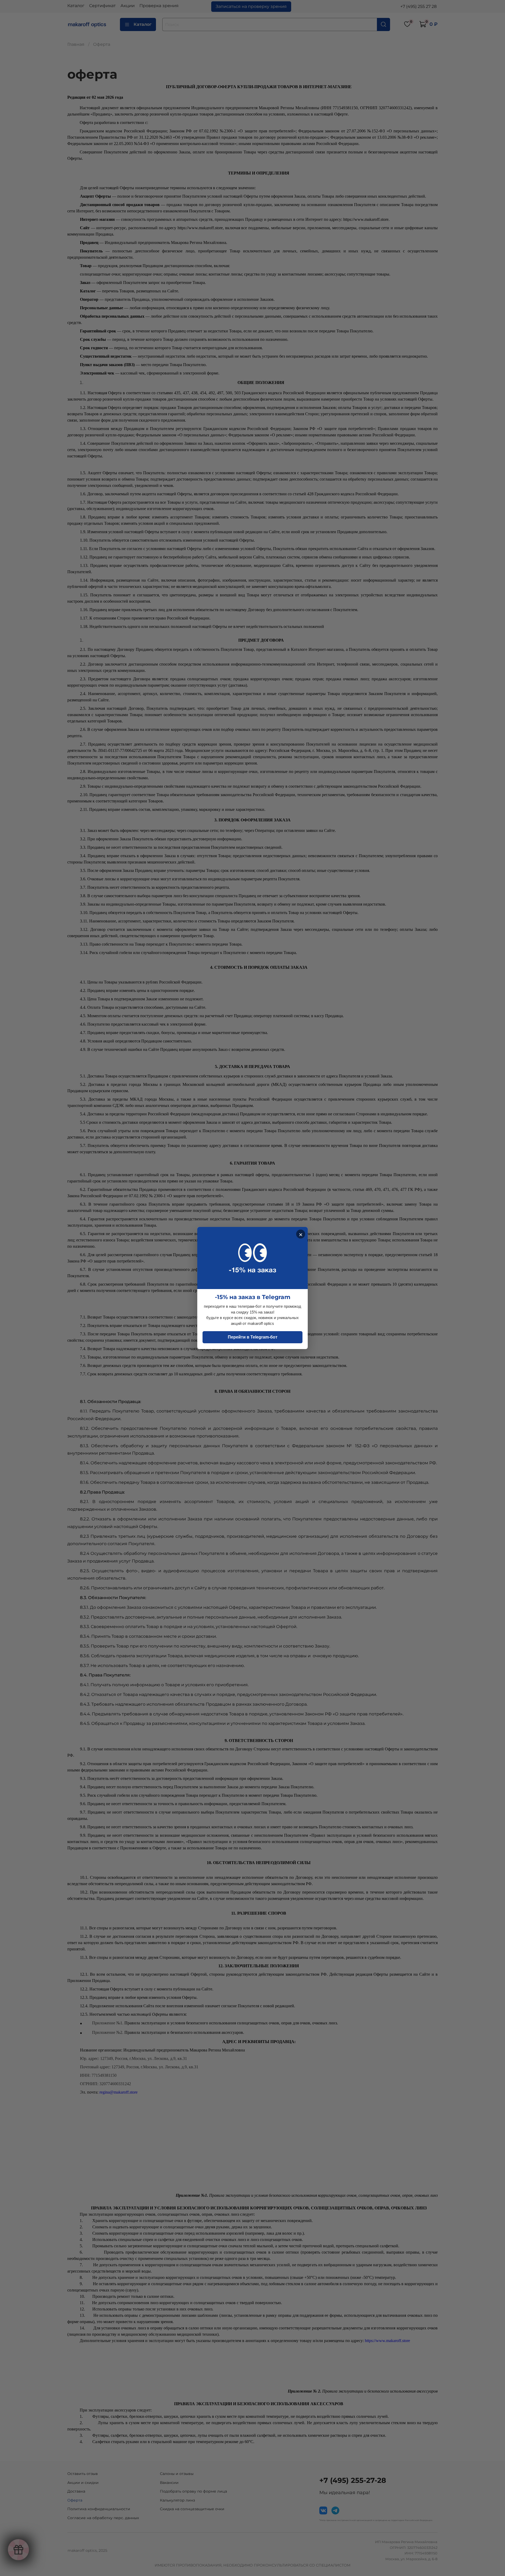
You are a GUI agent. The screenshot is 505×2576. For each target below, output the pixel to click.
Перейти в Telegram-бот (253, 1337)
